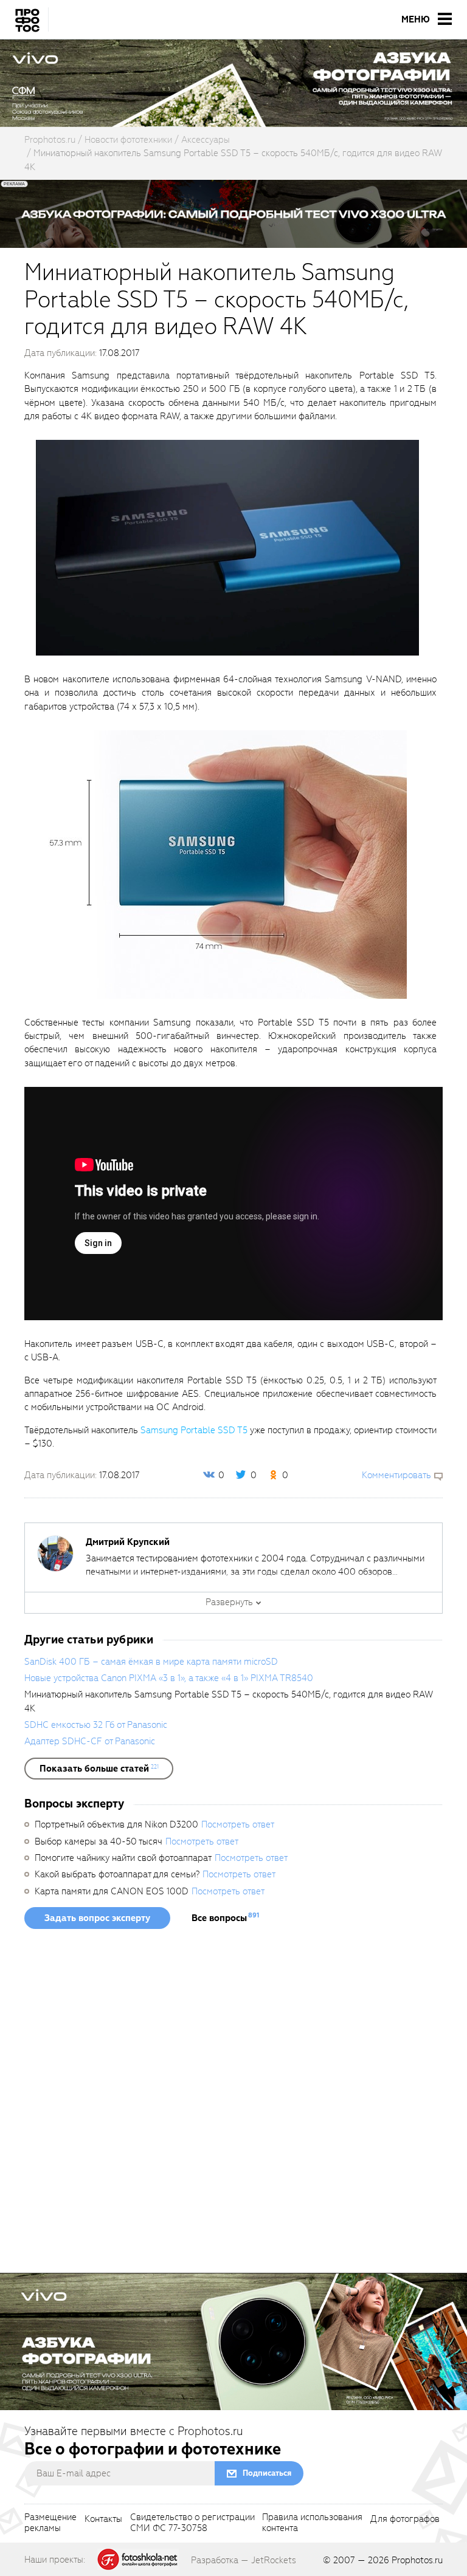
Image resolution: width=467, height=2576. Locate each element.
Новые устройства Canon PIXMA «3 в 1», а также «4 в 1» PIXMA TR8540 (169, 1678)
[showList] (99, 1769)
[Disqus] (233, 2105)
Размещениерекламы (50, 2523)
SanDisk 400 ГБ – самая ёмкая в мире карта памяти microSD (151, 1662)
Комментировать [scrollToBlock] (396, 1475)
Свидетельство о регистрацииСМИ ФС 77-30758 (192, 2523)
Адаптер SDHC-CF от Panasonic (90, 1741)
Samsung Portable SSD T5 (194, 1430)
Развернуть (229, 1602)
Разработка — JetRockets (244, 2560)
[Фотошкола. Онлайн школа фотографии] (138, 2559)
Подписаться (267, 2473)
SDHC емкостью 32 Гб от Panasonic (96, 1725)
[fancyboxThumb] (227, 547)
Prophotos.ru (417, 2560)
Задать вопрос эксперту (97, 1918)
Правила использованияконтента (312, 2523)
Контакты (103, 2519)
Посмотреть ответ (238, 1824)
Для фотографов (405, 2519)
